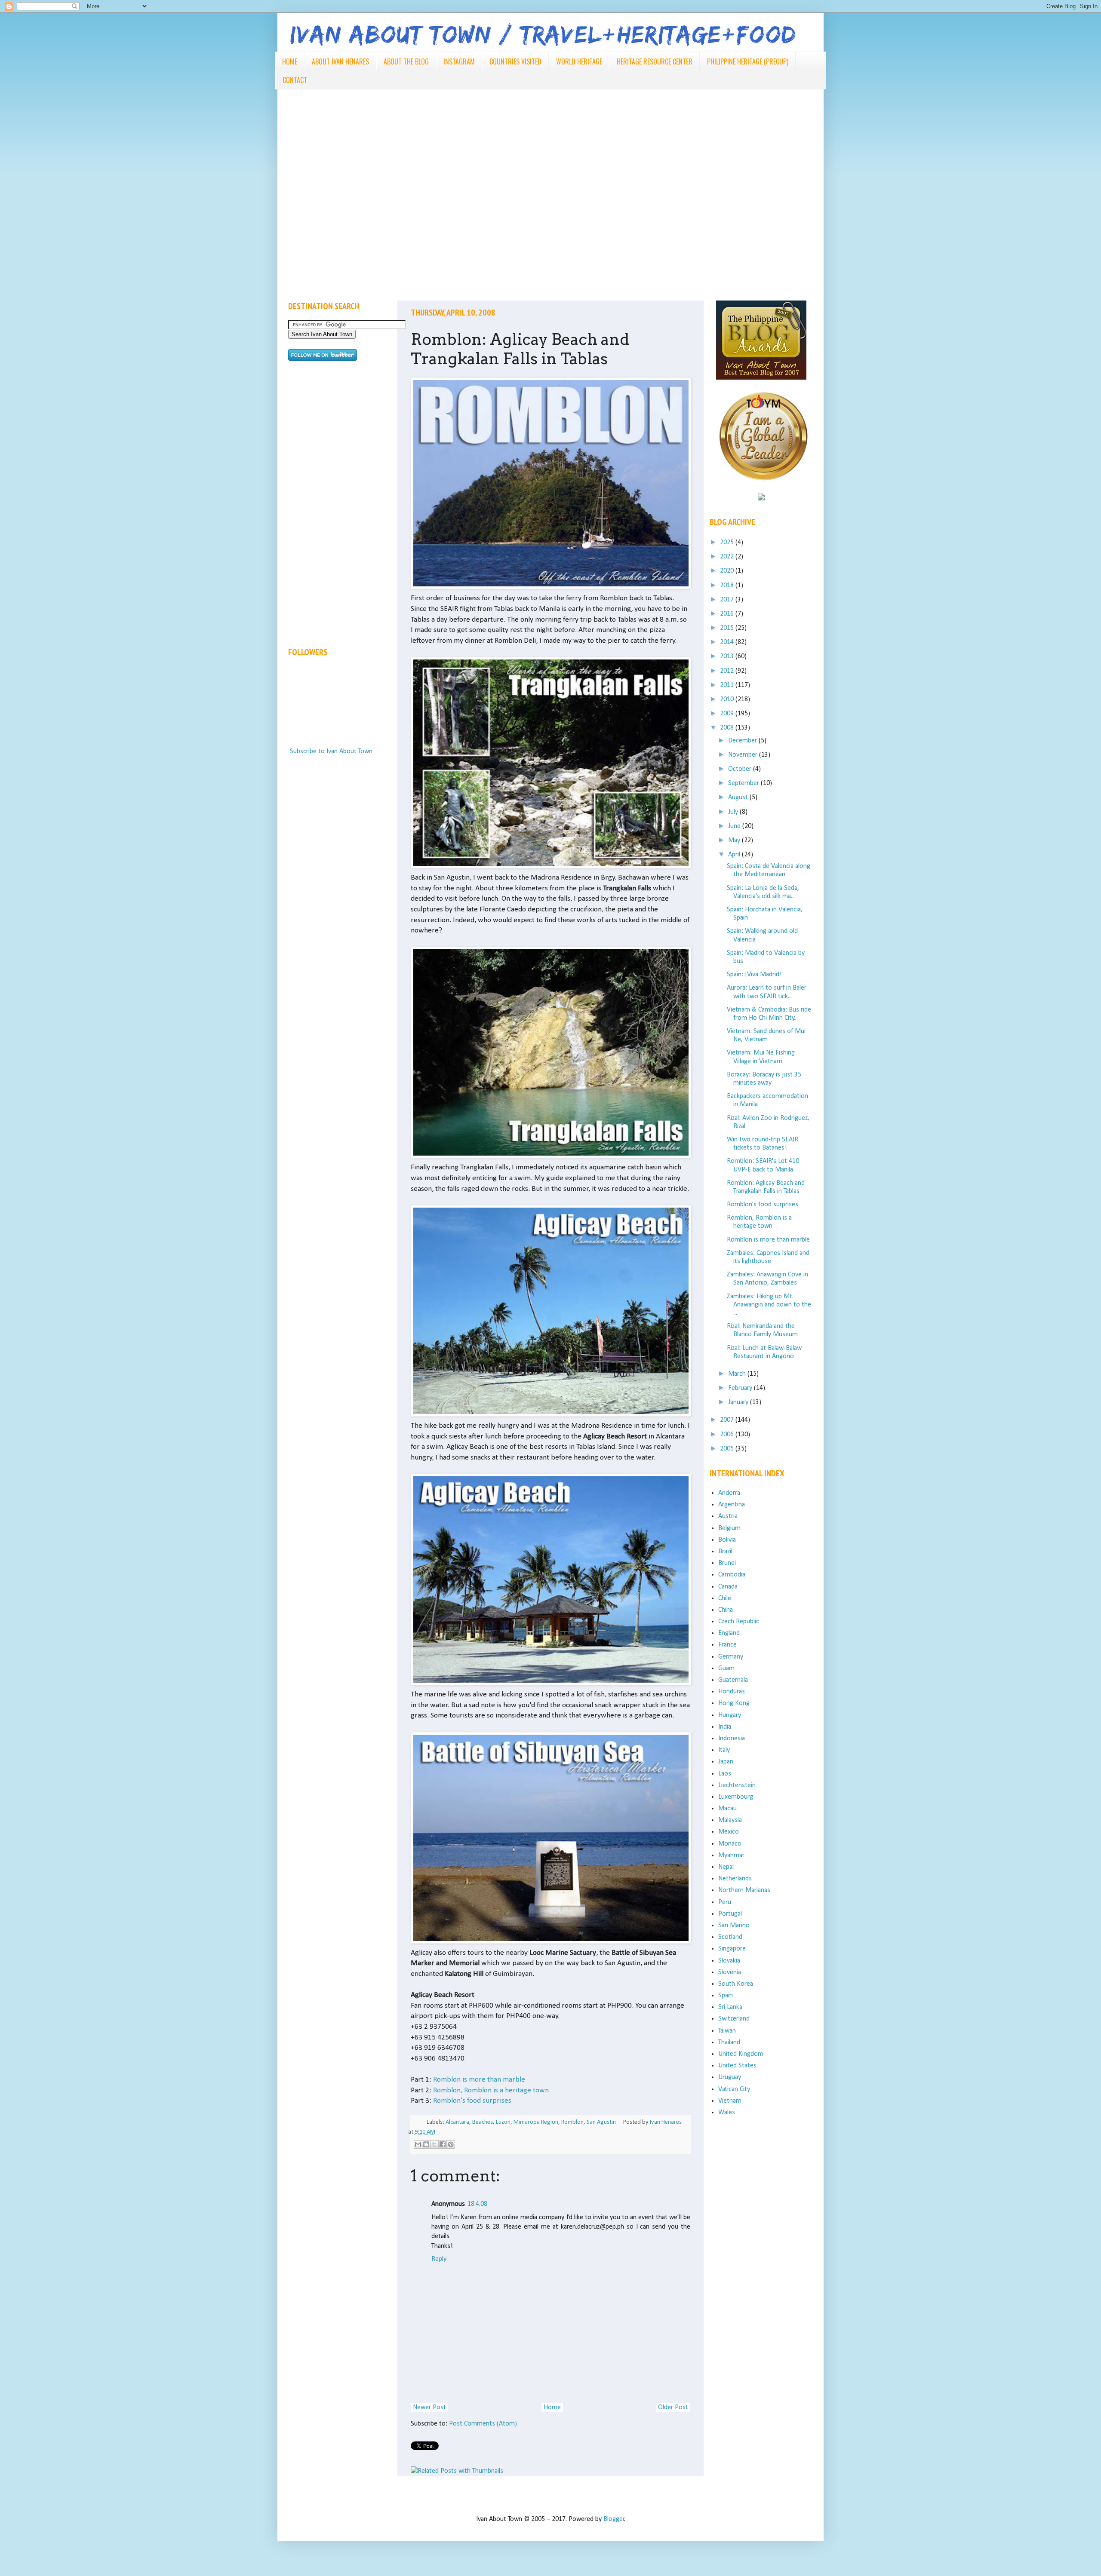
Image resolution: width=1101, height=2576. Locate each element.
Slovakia (729, 1961)
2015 (728, 628)
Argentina (732, 1505)
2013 (728, 656)
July (734, 812)
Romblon (572, 2122)
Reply (439, 2259)
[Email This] (418, 2144)
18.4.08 (477, 2204)
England (729, 1633)
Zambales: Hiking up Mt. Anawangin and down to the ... (769, 1305)
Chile (725, 1598)
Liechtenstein (737, 1785)
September (744, 783)
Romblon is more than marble (479, 2080)
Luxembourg (736, 1797)
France (727, 1645)
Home (552, 2407)
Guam (726, 1668)
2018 (728, 586)
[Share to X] (434, 2144)
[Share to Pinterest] (451, 2144)
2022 (728, 557)
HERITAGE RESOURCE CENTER (655, 61)
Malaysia (730, 1820)
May (735, 840)
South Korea (736, 1984)
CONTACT (295, 80)
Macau (727, 1809)
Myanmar (731, 1855)
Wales (727, 2113)
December (743, 741)
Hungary (730, 1715)
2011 (728, 685)
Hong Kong (734, 1703)
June (735, 826)
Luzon (503, 2122)
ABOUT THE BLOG (406, 61)
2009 (728, 714)
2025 (728, 543)
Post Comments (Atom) (483, 2424)
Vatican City (734, 2089)
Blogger (614, 2519)
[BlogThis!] (426, 2144)
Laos (725, 1774)
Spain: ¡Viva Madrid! (754, 975)
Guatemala (733, 1680)
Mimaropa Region (536, 2122)
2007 (728, 1420)
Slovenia (730, 1972)
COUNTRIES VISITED (515, 61)
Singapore (732, 1949)
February (741, 1388)
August (739, 797)
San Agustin (601, 2122)
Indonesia (732, 1739)
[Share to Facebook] (443, 2144)
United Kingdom (741, 2054)
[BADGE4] (763, 488)
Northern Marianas (744, 1890)
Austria (728, 1516)
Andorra (729, 1493)
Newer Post (429, 2407)
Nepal (726, 1867)
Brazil (725, 1552)
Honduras (732, 1692)
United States (737, 2066)
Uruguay (730, 2077)
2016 (728, 614)
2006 (728, 1435)
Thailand (729, 2042)
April (735, 855)
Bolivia (727, 1540)
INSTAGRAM (459, 61)
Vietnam (730, 2101)
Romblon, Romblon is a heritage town (491, 2090)
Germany (731, 1657)
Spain (726, 1996)
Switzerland (734, 2019)
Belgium (729, 1528)
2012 (728, 671)
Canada (728, 1587)
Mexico (729, 1832)
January (739, 1402)
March (738, 1374)
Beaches (483, 2122)
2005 (728, 1449)
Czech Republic (739, 1622)
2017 (728, 600)
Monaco (730, 1844)
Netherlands (735, 1879)
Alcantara (457, 2122)
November (744, 755)
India (725, 1727)
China (726, 1610)
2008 (728, 728)
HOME (290, 61)
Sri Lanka (730, 2007)
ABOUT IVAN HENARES (340, 61)
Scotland (730, 1937)
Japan (726, 1762)
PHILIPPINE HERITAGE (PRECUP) (748, 61)
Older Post (673, 2407)
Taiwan (727, 2031)
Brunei (727, 1563)
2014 (728, 642)
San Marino (734, 1926)
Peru (725, 1902)
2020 (728, 571)
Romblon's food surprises (472, 2101)
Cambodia (732, 1575)
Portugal (730, 1914)
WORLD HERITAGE (579, 61)
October (741, 769)
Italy (724, 1750)
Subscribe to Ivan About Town (331, 751)
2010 (728, 699)
